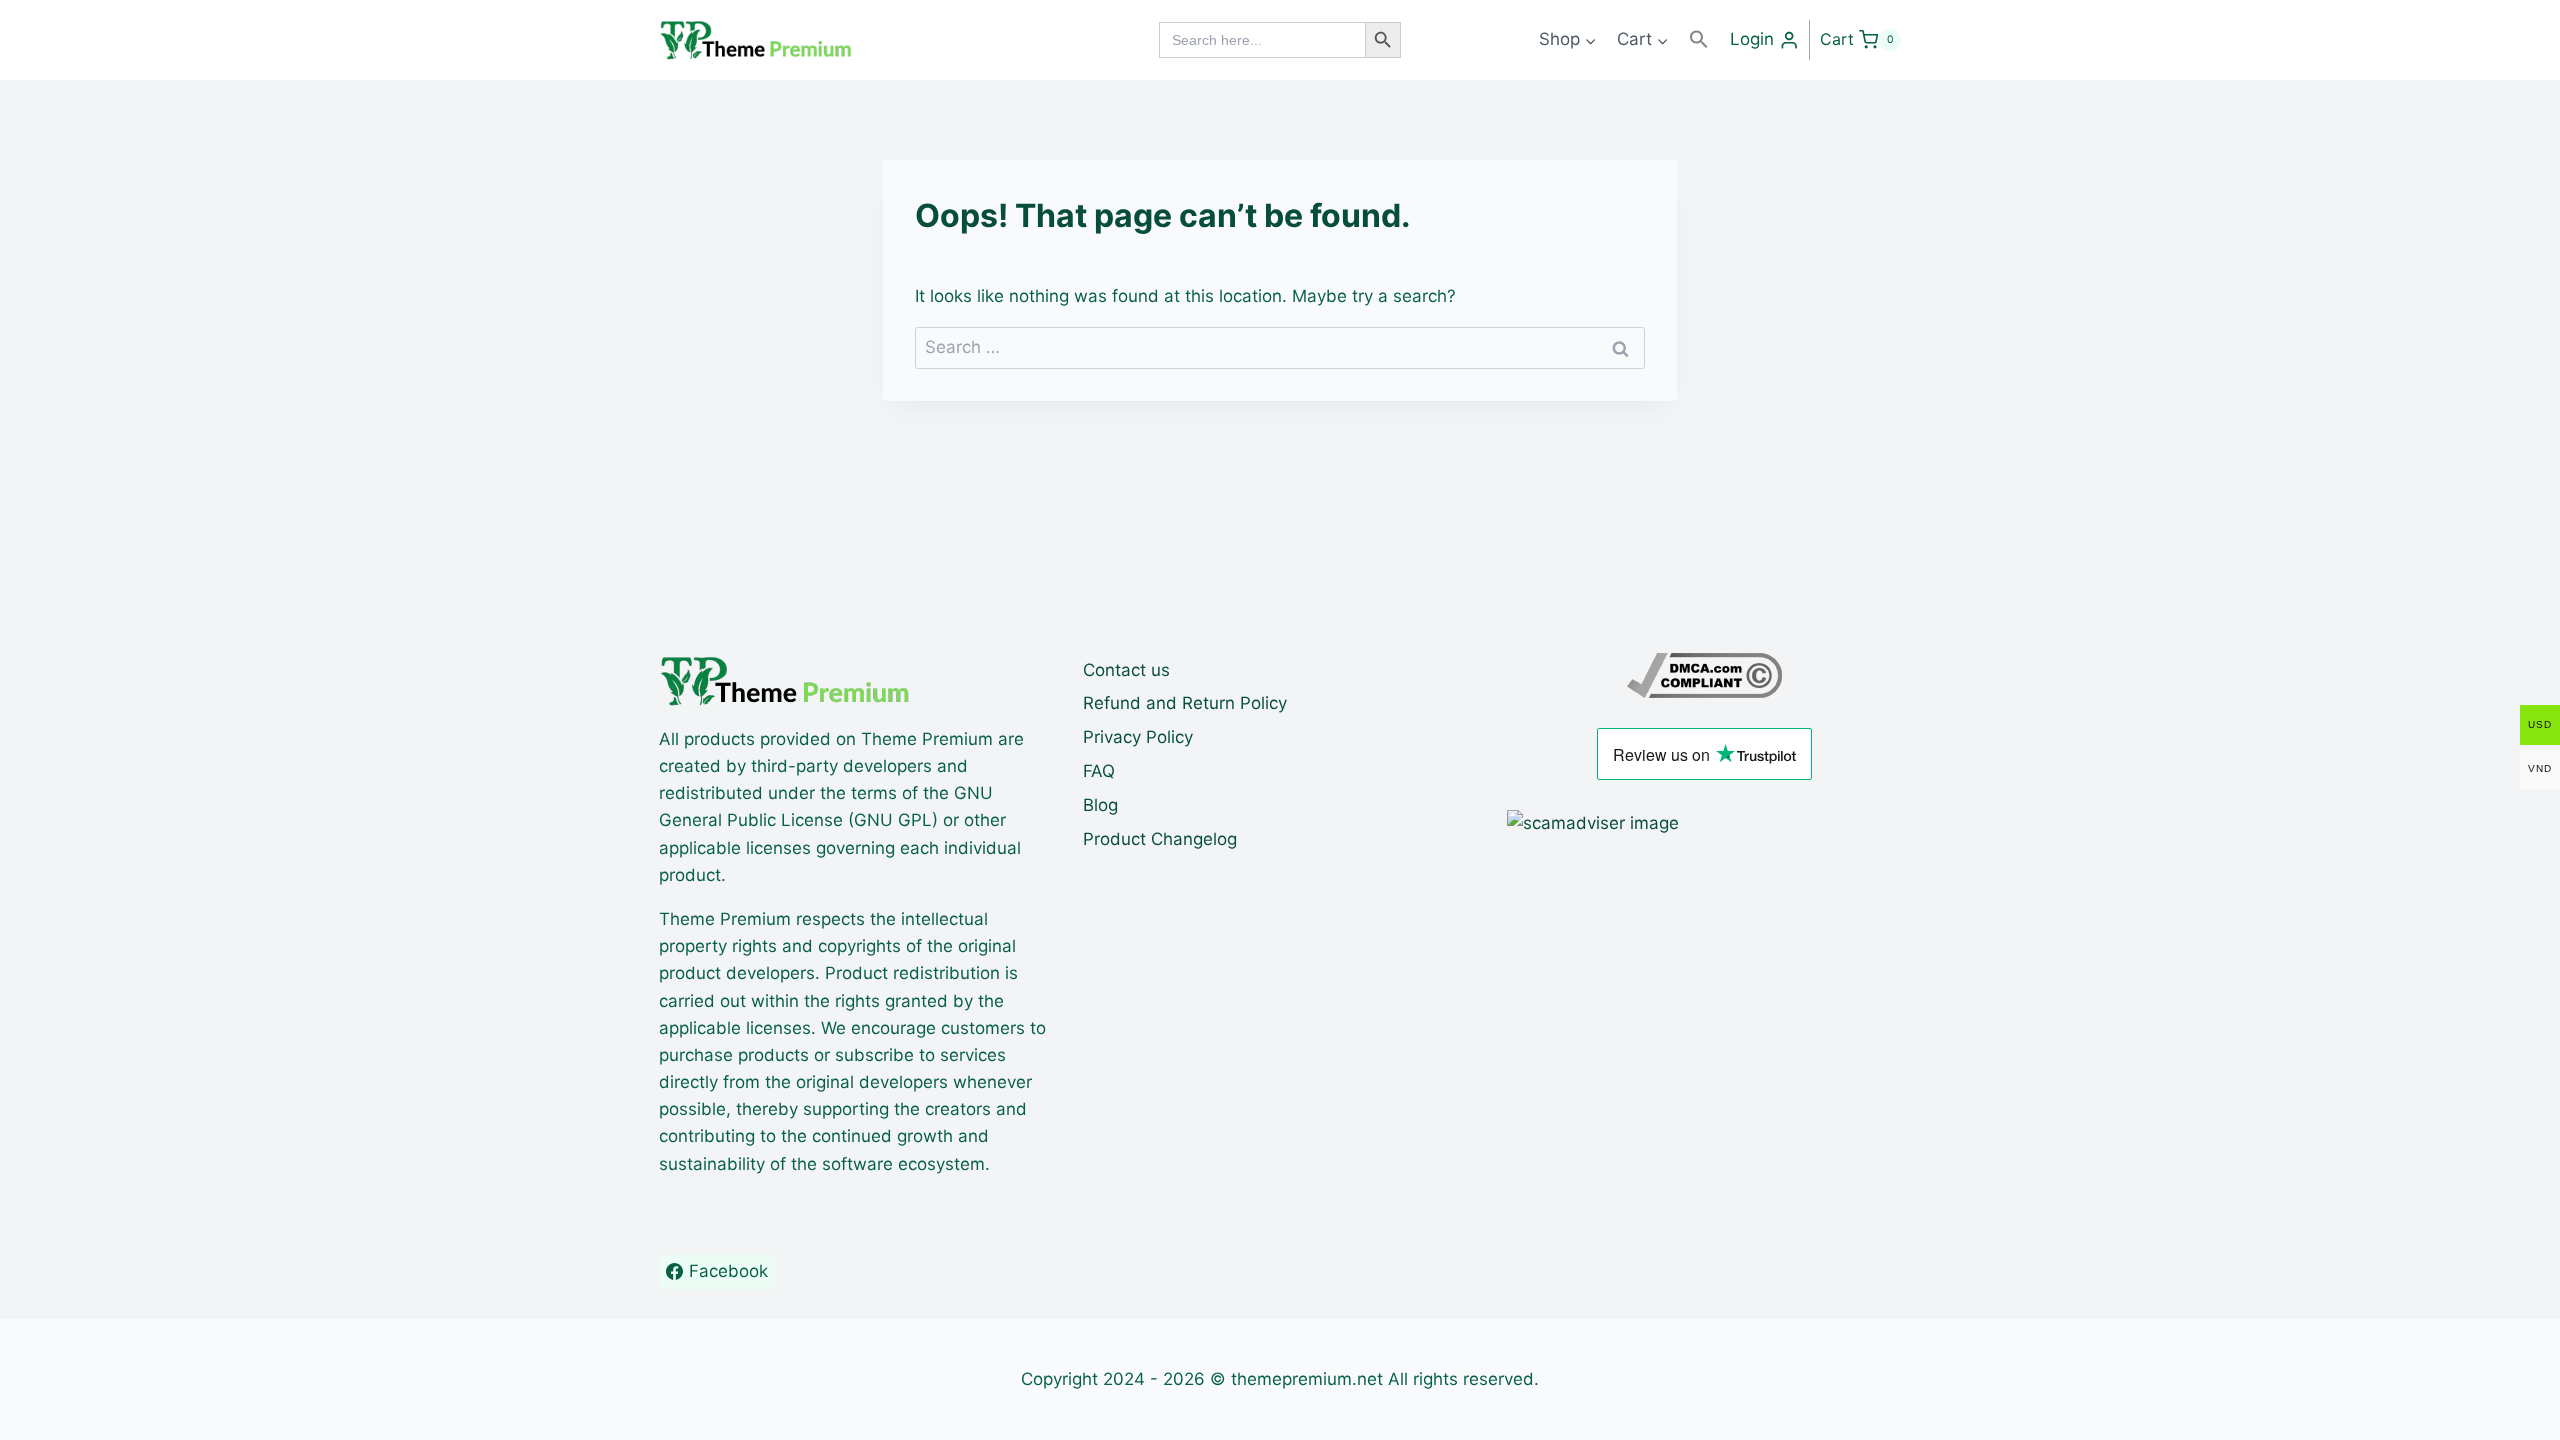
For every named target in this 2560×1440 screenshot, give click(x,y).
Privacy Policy (1138, 737)
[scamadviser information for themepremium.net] (1704, 823)
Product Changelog (1160, 839)
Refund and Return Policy (1185, 703)
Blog (1100, 805)
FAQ (1099, 771)
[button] (1699, 39)
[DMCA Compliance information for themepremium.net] (1704, 675)
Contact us (1126, 670)
